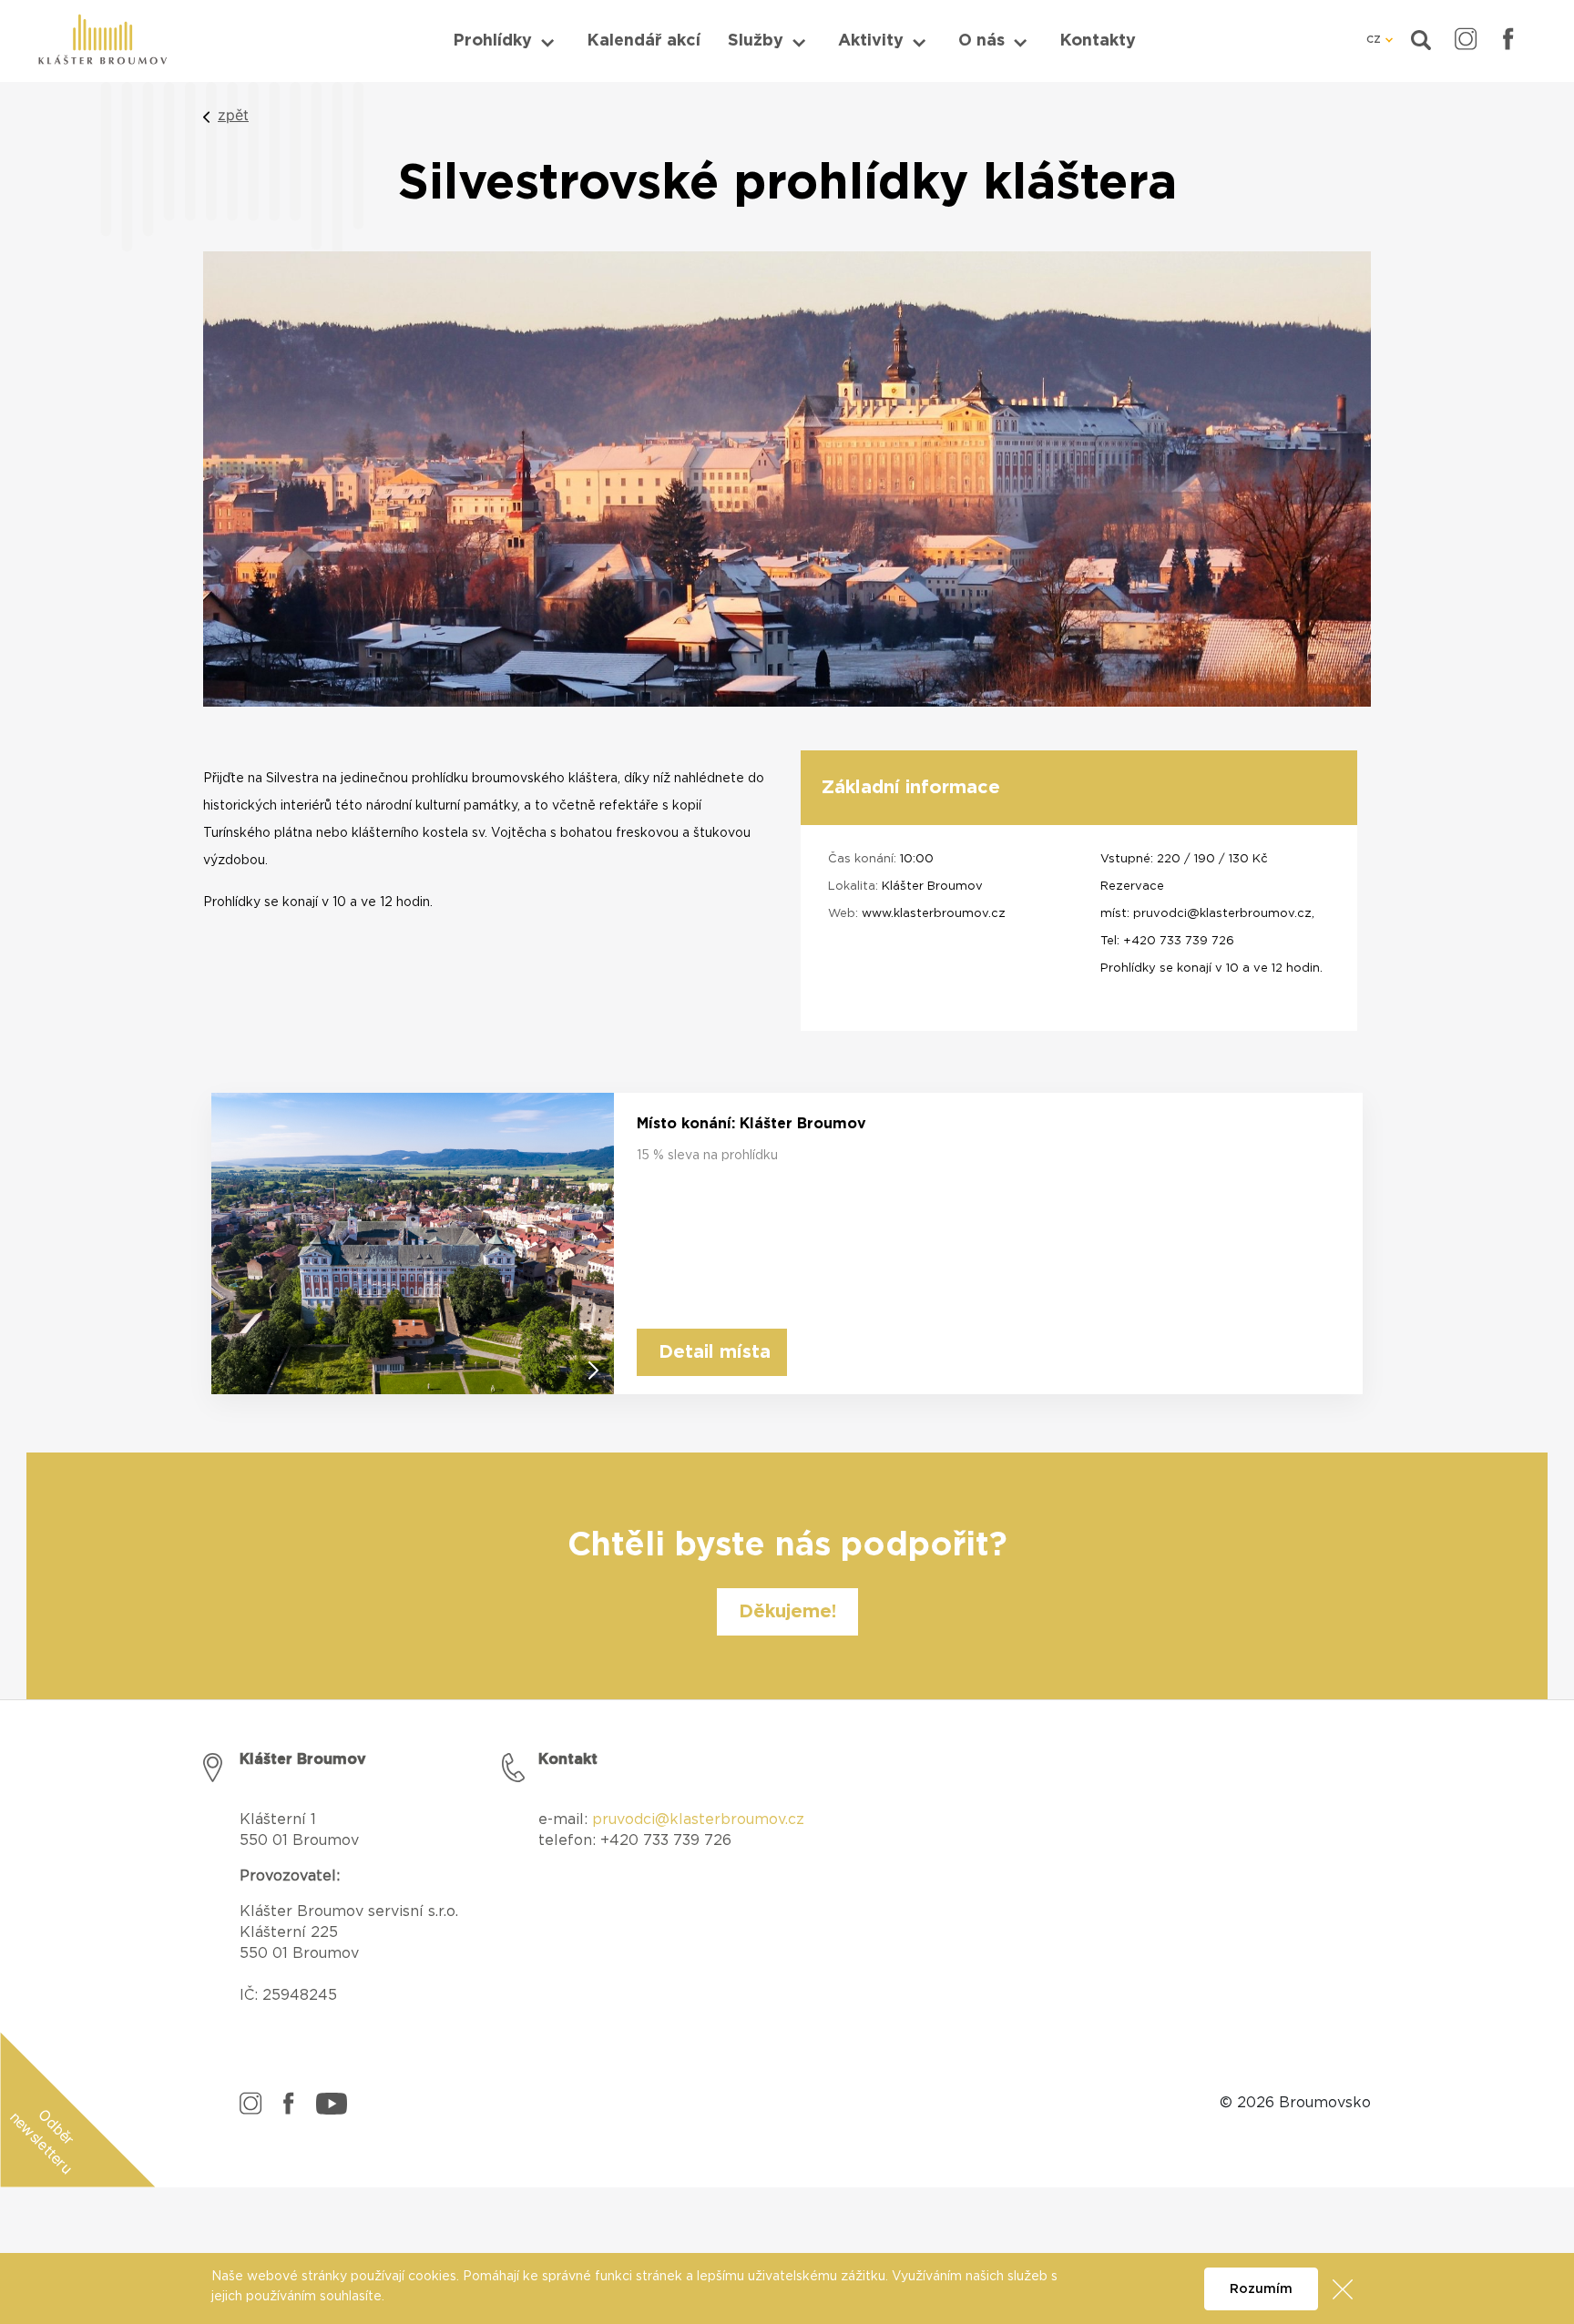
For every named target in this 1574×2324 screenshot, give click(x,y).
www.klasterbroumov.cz (934, 914)
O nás (981, 41)
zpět (233, 115)
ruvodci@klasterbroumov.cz (703, 1819)
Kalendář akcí (644, 41)
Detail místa (715, 1352)
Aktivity (871, 41)
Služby (756, 41)
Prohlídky (492, 41)
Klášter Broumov (932, 887)
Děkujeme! (787, 1612)
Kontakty (1098, 41)
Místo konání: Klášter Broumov (751, 1124)
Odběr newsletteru (42, 2141)
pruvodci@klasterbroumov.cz (1222, 914)
